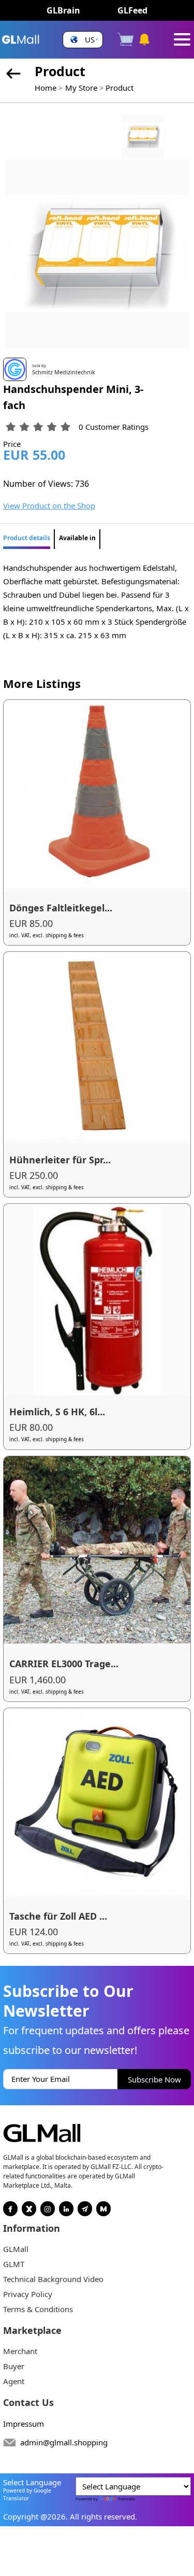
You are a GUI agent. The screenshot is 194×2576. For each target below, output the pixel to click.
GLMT (14, 2264)
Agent (14, 2381)
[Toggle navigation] (182, 39)
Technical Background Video (53, 2279)
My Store (81, 88)
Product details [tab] (27, 538)
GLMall (16, 2249)
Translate (126, 2499)
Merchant (20, 2351)
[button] (83, 40)
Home (46, 88)
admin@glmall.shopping (64, 2442)
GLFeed (132, 10)
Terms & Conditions (38, 2309)
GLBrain (63, 10)
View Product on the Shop (49, 505)
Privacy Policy (28, 2294)
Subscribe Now (154, 2079)
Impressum (24, 2424)
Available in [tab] (77, 538)
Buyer (14, 2366)
